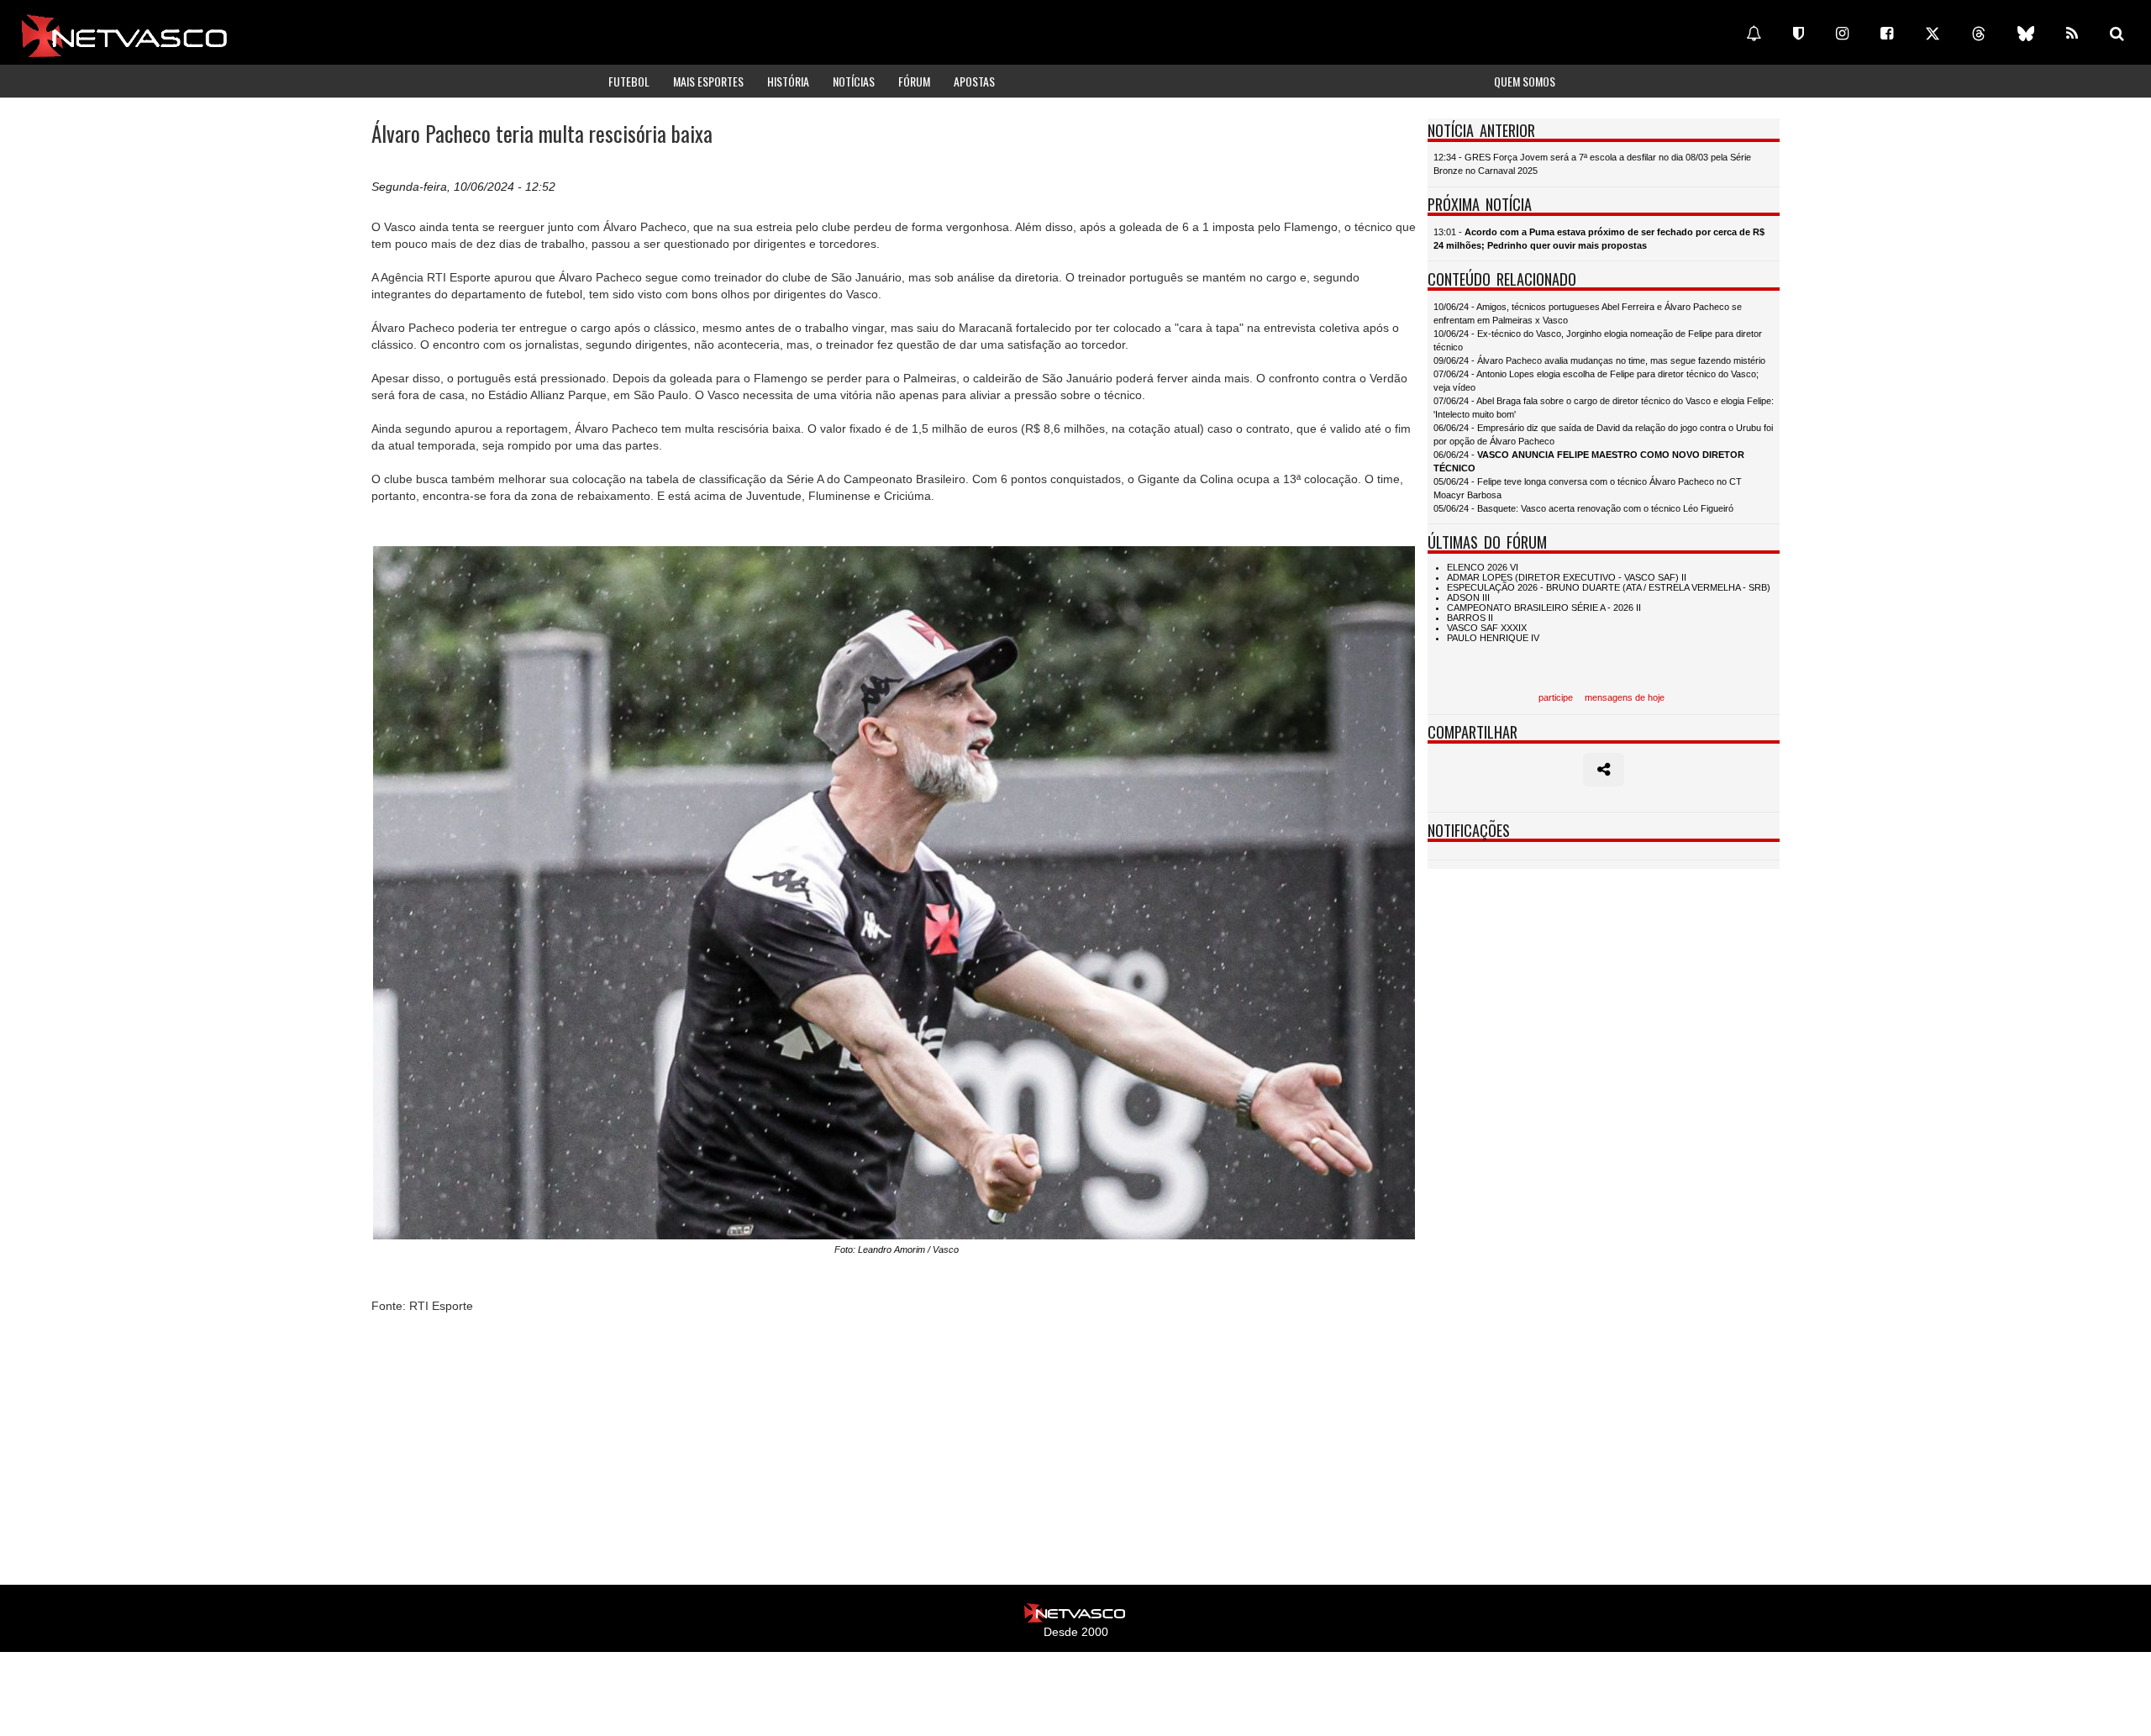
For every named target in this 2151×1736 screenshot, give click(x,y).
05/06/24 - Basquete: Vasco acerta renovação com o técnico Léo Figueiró (1583, 508)
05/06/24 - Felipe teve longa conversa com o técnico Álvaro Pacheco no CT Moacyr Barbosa (1588, 488)
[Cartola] (1799, 34)
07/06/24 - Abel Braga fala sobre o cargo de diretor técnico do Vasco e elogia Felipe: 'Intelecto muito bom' (1604, 408)
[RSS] (2072, 34)
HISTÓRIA (788, 81)
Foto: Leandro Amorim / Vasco (897, 1249)
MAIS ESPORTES (708, 81)
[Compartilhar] (1604, 770)
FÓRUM (914, 81)
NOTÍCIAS (854, 81)
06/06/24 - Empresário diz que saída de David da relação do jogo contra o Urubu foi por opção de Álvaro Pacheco (1603, 434)
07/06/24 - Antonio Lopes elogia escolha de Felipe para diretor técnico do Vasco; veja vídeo (1596, 381)
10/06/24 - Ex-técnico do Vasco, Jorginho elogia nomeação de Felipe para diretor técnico (1598, 340)
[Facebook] (1887, 34)
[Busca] (2117, 34)
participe (1556, 697)
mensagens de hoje (1625, 697)
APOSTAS (974, 81)
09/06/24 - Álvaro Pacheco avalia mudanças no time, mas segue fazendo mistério (1599, 360)
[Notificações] (1754, 34)
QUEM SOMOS (1525, 81)
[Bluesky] (2026, 34)
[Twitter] (1933, 34)
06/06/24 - (1589, 461)
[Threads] (1979, 34)
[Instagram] (1842, 34)
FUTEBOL (629, 81)
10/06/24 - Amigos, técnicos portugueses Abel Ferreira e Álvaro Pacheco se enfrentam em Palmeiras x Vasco (1588, 313)
